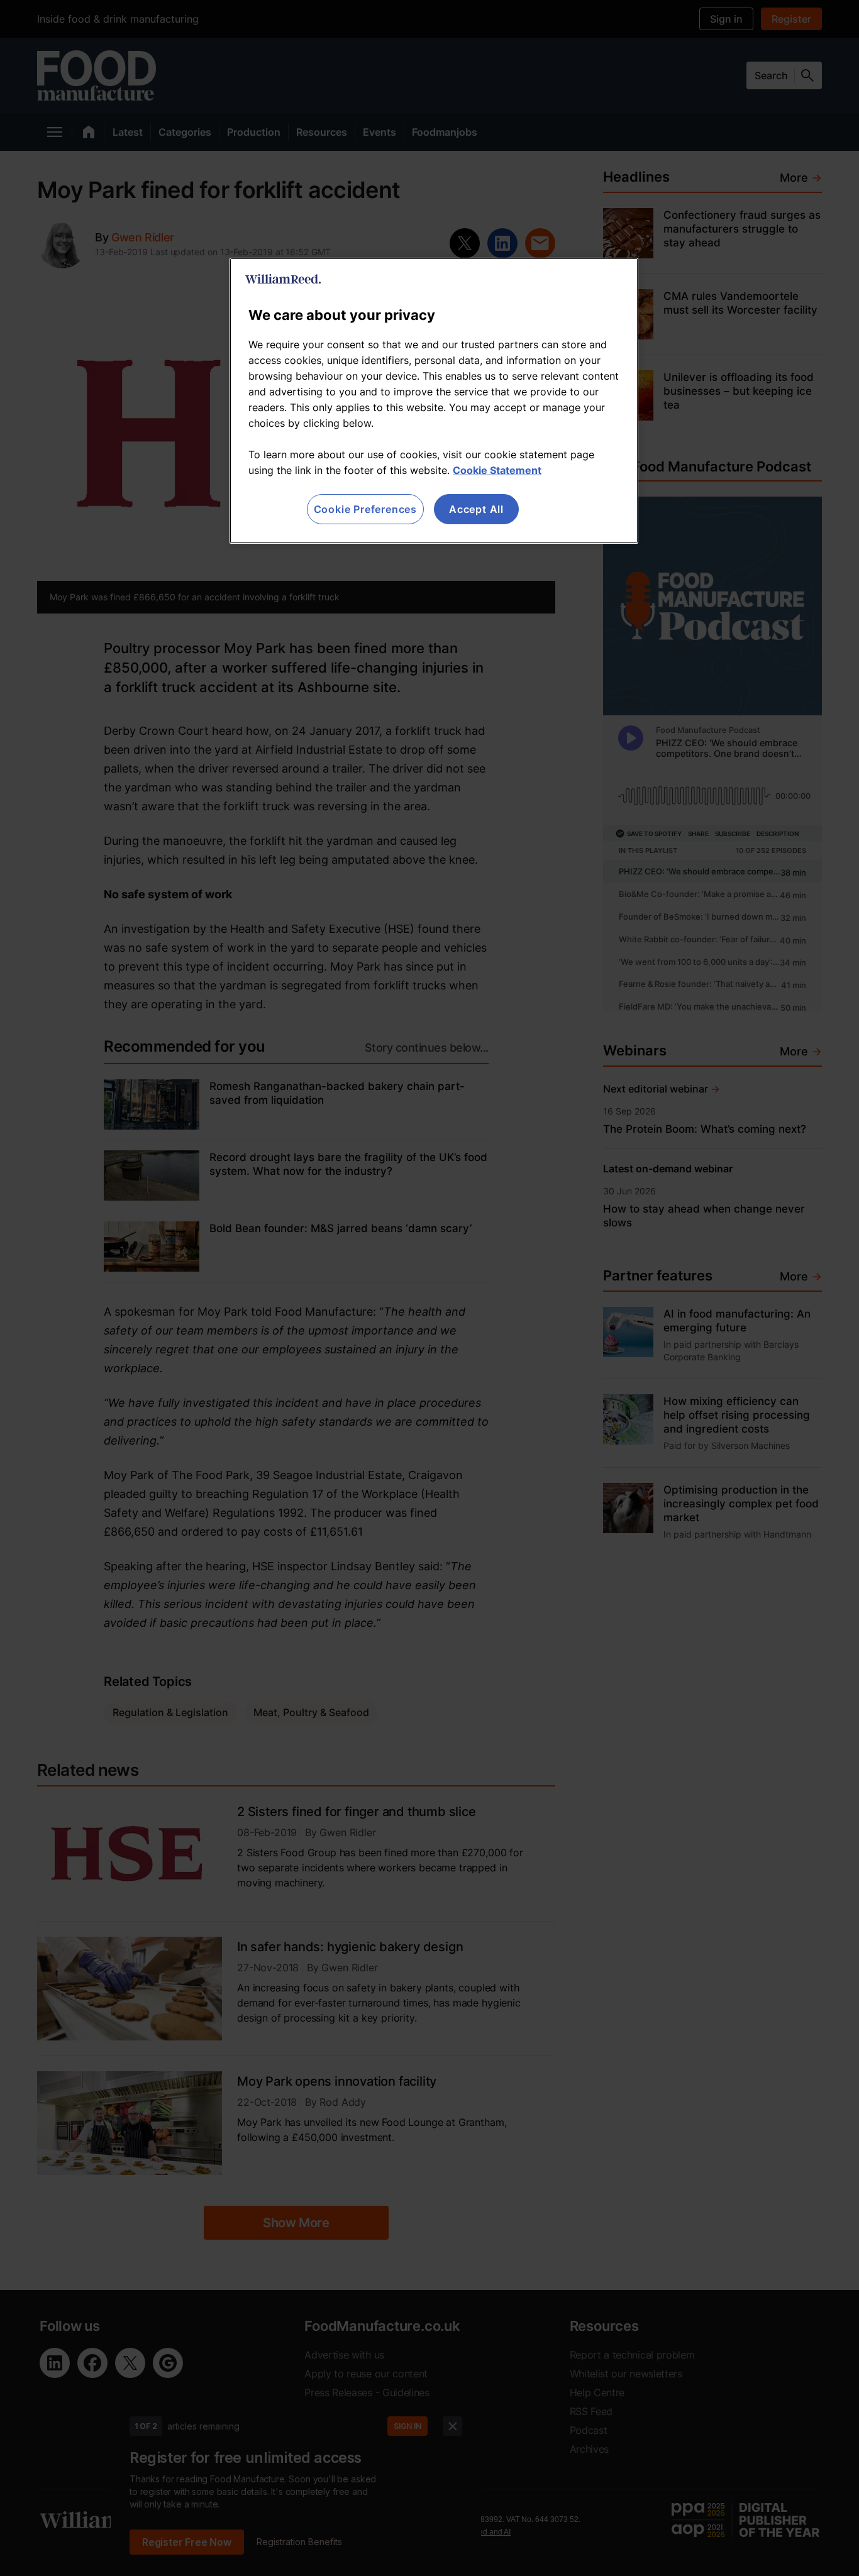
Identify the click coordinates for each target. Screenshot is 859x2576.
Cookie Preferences (365, 509)
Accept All (476, 509)
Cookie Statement (497, 470)
